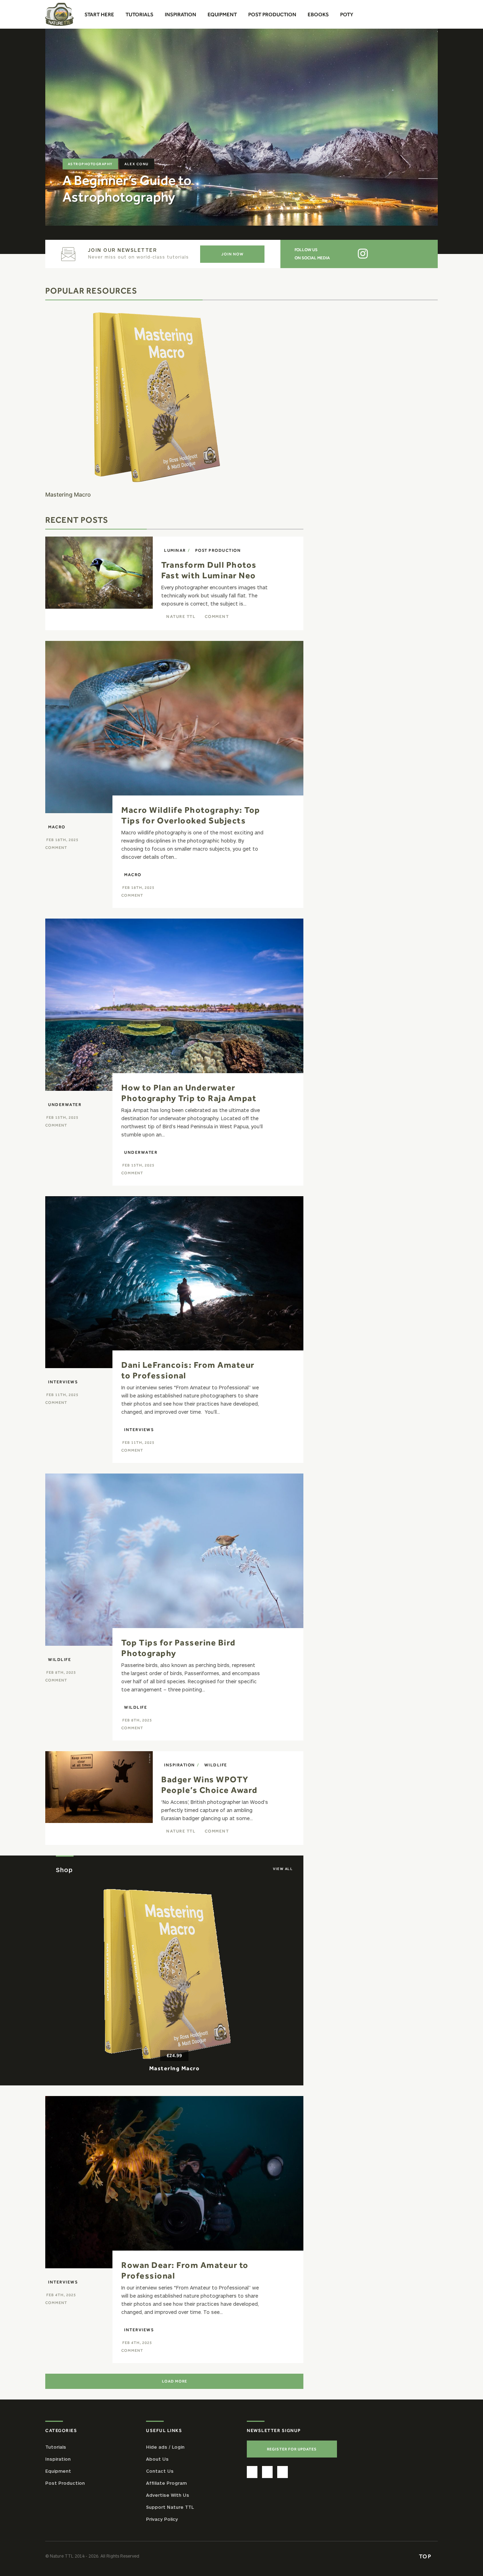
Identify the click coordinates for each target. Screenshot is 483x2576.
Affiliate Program (166, 2483)
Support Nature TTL (170, 2507)
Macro (57, 827)
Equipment (58, 2471)
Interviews (63, 1382)
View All (283, 1869)
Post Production (218, 550)
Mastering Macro (174, 2068)
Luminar (175, 550)
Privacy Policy (162, 2519)
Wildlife (60, 1660)
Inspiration (180, 1765)
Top (426, 2556)
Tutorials (56, 2447)
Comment (217, 616)
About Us (157, 2459)
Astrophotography (90, 164)
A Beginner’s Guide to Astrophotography (127, 189)
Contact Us (160, 2471)
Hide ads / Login (165, 2447)
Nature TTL (181, 616)
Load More (174, 2381)
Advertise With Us (168, 2495)
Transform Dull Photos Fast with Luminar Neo (209, 570)
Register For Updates (292, 2449)
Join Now (232, 254)
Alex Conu (137, 164)
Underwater (65, 1105)
